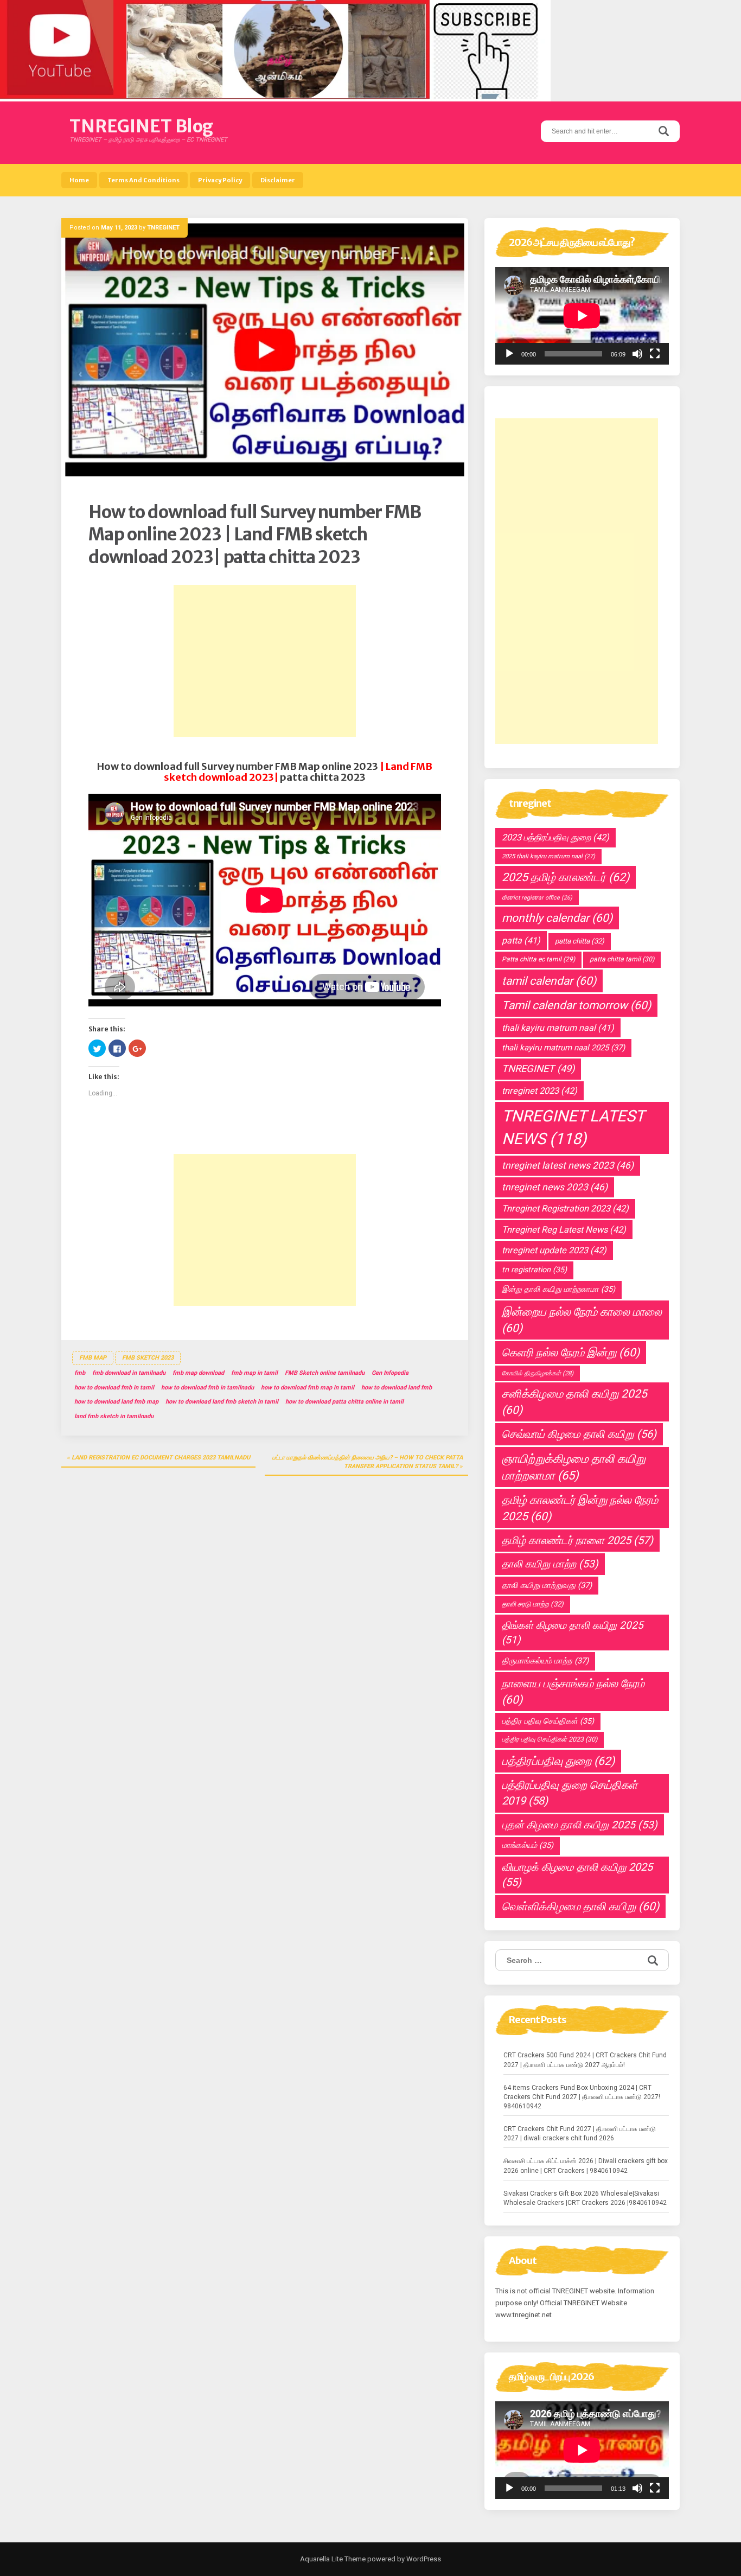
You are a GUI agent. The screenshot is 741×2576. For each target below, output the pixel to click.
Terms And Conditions (143, 180)
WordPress (423, 2559)
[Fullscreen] (655, 354)
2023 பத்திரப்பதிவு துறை (555, 837)
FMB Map (93, 1358)
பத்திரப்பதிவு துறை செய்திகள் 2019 (570, 1793)
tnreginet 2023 (539, 1091)
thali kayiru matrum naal (558, 1028)
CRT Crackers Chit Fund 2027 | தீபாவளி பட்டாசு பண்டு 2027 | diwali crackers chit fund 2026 (580, 2134)
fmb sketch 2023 (148, 1358)
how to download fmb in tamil (114, 1388)
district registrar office (537, 898)
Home (79, 180)
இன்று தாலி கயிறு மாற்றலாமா (558, 1289)
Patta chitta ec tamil (538, 959)
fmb (80, 1373)
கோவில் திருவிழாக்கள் (538, 1373)
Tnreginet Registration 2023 (565, 1209)
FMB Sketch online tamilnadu (325, 1373)
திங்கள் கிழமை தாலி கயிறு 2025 (573, 1633)
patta (521, 941)
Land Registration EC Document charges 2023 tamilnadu (161, 1458)
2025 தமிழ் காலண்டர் (566, 877)
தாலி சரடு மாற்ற (533, 1604)
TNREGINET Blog (141, 126)
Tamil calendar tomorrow (576, 1005)
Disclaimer (278, 180)
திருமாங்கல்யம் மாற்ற (545, 1661)
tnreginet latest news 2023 (568, 1165)
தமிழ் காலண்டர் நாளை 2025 (577, 1540)
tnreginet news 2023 (555, 1187)
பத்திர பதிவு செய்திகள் (548, 1721)
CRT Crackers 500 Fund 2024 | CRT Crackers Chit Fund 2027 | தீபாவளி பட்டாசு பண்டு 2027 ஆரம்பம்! (585, 2060)
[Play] (509, 354)
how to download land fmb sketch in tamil (222, 1402)
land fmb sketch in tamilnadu (114, 1416)
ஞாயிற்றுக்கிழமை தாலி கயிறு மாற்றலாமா (574, 1467)
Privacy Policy (220, 180)
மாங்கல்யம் (528, 1845)
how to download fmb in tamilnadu (207, 1388)
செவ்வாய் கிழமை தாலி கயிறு (579, 1434)
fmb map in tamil (254, 1373)
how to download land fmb (397, 1388)
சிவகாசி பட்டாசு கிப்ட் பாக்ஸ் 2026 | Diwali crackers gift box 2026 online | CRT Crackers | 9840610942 (586, 2166)
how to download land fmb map (116, 1402)
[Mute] (637, 354)
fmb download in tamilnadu (129, 1373)
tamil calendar (549, 981)
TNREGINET (163, 228)
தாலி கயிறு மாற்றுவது (547, 1585)
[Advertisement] (265, 661)
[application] (582, 316)
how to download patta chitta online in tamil (344, 1402)
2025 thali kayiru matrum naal (548, 856)
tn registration (534, 1270)
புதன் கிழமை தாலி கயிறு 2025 (580, 1825)
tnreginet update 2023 (554, 1250)
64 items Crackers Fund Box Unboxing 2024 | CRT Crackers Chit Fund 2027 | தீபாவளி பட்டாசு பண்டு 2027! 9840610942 (582, 2097)
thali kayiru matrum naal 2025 (563, 1048)
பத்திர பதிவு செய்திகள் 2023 (550, 1739)
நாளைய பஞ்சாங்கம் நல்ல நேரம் (573, 1692)
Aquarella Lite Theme (333, 2559)
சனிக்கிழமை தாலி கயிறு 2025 (574, 1402)
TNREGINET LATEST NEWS (573, 1127)
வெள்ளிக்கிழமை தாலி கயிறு (580, 1907)
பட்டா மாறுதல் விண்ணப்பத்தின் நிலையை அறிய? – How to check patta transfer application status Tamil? (368, 1462)
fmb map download (198, 1373)
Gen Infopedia (390, 1373)
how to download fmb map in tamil (308, 1388)
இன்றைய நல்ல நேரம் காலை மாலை (582, 1320)
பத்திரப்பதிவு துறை (558, 1761)
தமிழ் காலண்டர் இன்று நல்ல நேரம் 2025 (580, 1508)
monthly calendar (557, 918)
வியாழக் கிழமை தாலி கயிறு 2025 (577, 1875)
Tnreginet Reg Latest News (564, 1230)
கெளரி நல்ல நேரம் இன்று (571, 1353)
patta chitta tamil (622, 959)
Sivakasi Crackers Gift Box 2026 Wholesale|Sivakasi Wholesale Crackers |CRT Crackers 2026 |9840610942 (585, 2198)
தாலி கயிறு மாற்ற (550, 1564)
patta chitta (580, 941)
